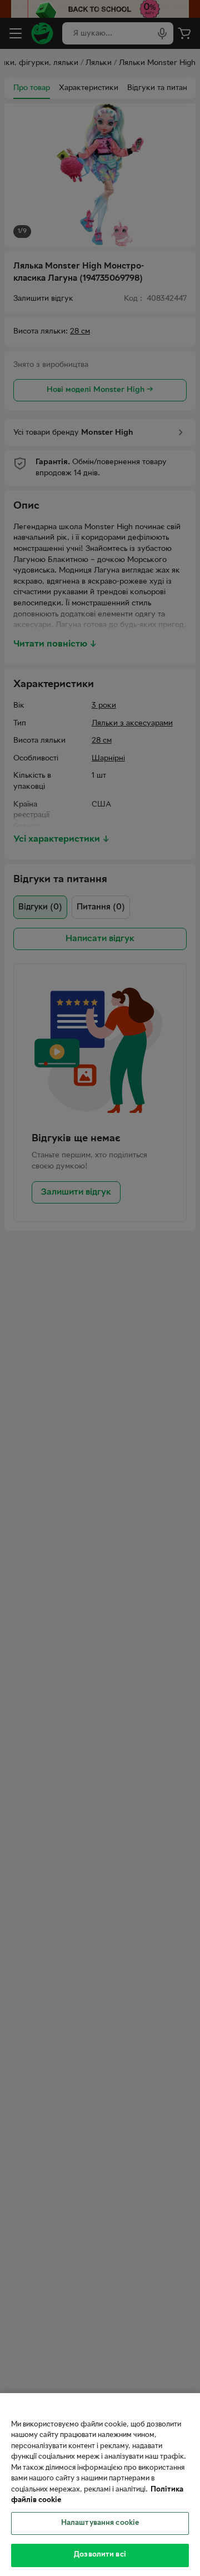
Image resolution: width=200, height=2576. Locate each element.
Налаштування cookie (100, 2523)
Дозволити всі (100, 2555)
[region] (100, 2485)
